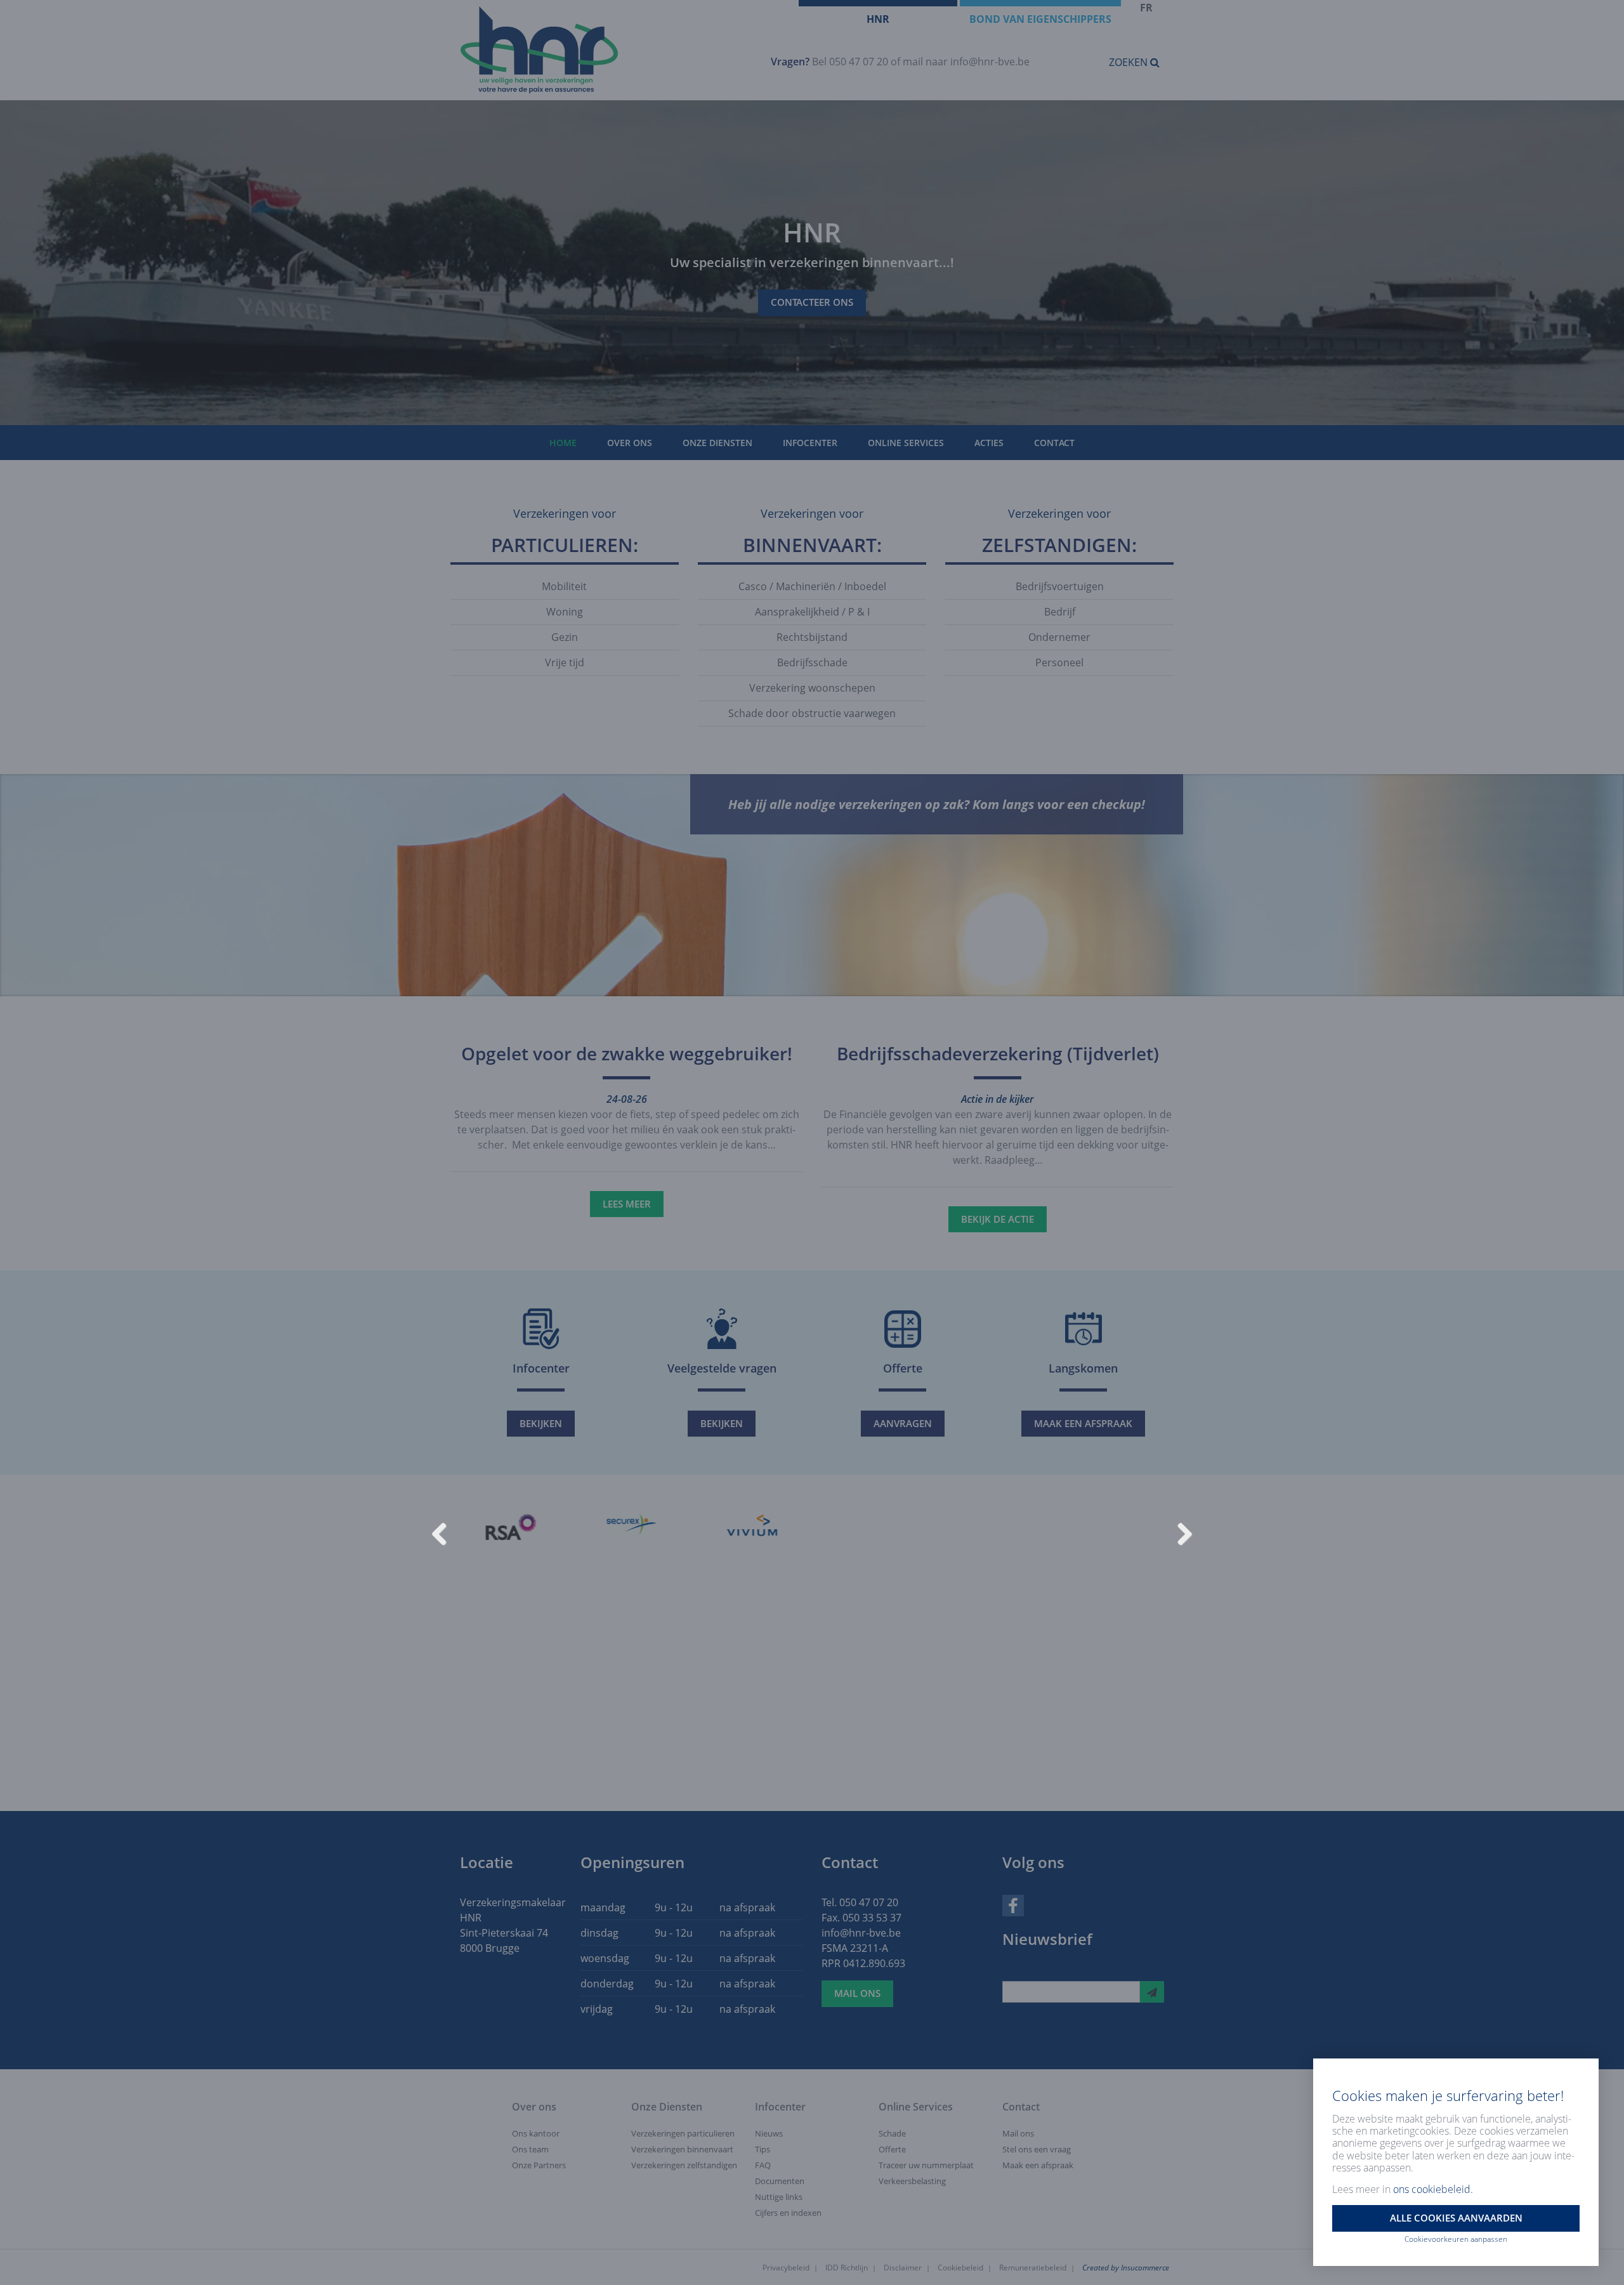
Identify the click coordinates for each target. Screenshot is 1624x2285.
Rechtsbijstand (812, 637)
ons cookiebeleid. (1433, 2189)
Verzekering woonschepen (812, 688)
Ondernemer (1059, 637)
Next (1180, 1532)
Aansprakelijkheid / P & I (812, 612)
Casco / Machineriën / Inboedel (812, 586)
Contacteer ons (812, 303)
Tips (763, 2149)
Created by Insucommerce (1126, 2268)
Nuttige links (779, 2197)
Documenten (780, 2181)
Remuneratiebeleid (1033, 2268)
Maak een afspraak (1083, 1423)
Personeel (1059, 662)
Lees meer (627, 1204)
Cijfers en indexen (788, 2213)
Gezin (565, 637)
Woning (565, 612)
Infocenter (810, 443)
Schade (892, 2133)
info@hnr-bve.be (990, 62)
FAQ (763, 2165)
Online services (906, 443)
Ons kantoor (536, 2133)
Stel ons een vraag (1037, 2149)
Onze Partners (539, 2165)
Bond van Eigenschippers (1040, 19)
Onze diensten (717, 443)
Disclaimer (903, 2268)
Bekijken (541, 1423)
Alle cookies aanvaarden (1456, 2218)
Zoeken (1130, 62)
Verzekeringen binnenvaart (682, 2149)
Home (563, 443)
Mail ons (857, 1993)
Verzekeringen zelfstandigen (684, 2165)
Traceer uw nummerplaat (926, 2165)
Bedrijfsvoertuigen (1060, 586)
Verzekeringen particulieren (683, 2133)
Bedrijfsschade (812, 662)
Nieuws (769, 2133)
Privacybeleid (786, 2268)
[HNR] (601, 50)
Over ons (630, 443)
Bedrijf (1060, 612)
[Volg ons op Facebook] (1013, 1904)
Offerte (892, 2149)
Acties (989, 443)
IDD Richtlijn (847, 2268)
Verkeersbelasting (912, 2181)
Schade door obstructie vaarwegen (812, 713)
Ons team (530, 2149)
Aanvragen (903, 1423)
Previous (444, 1532)
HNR (878, 19)
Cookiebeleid (960, 2268)
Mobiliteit (564, 586)
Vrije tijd (565, 662)
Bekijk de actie (998, 1219)
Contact (1054, 443)
